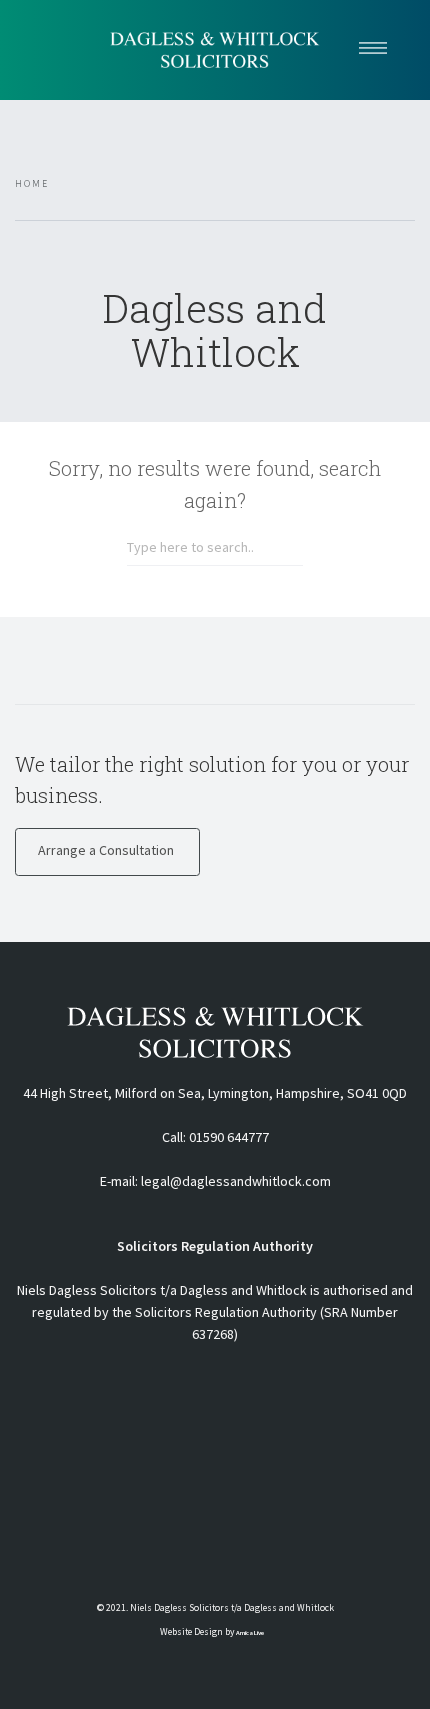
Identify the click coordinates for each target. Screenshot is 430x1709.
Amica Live (250, 1632)
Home (32, 184)
